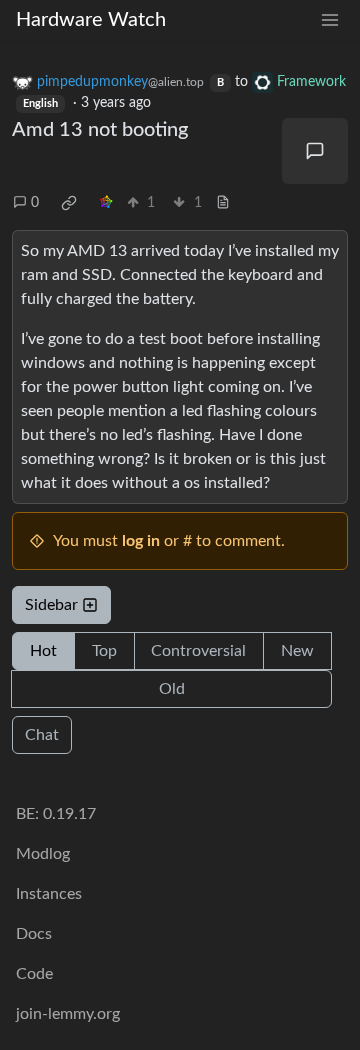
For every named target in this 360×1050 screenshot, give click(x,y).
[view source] (223, 203)
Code (34, 974)
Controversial (198, 651)
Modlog (43, 854)
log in (141, 541)
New (297, 651)
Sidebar (51, 605)
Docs (34, 934)
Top (104, 651)
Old (172, 689)
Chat (42, 735)
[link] (69, 203)
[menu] (330, 20)
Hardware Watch (91, 20)
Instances (49, 894)
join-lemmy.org (68, 1014)
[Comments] (315, 151)
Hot (43, 651)
